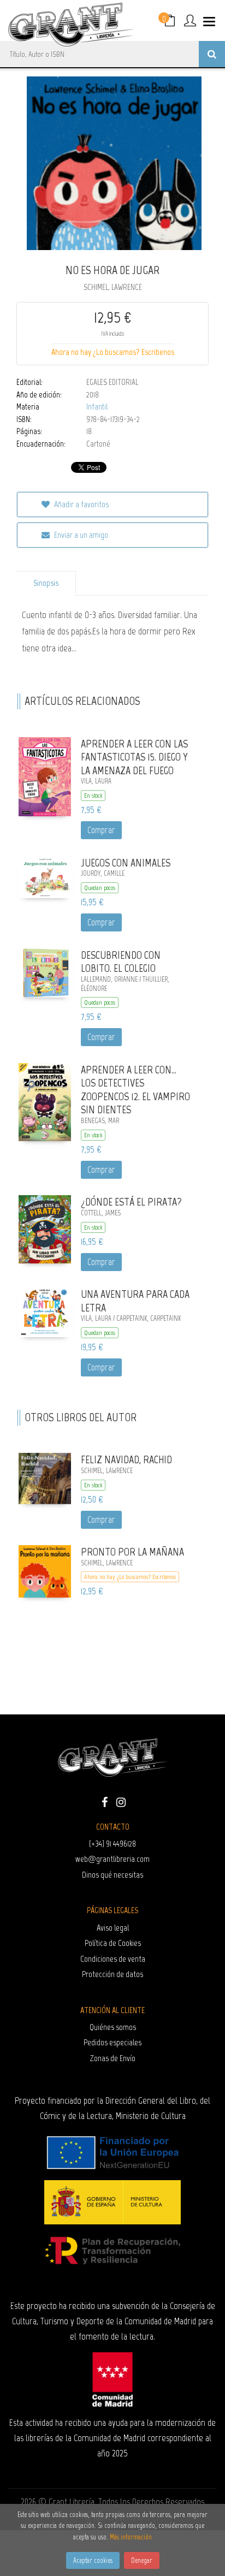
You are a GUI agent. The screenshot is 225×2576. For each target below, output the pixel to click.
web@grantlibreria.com (112, 1859)
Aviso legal (113, 1928)
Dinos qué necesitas (112, 1875)
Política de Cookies (113, 1943)
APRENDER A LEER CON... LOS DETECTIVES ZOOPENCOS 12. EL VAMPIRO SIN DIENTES (135, 1090)
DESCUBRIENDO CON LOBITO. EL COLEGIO (121, 962)
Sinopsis (46, 583)
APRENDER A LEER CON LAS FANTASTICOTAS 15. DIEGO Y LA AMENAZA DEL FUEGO (134, 757)
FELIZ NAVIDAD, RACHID (126, 1459)
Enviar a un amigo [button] (80, 535)
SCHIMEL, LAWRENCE (113, 287)
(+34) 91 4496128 (112, 1844)
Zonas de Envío (113, 2058)
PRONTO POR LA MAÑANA (132, 1552)
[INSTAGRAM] (121, 1801)
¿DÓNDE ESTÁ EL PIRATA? (131, 1202)
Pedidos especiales (112, 2042)
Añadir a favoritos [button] (81, 504)
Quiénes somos (113, 2027)
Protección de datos (112, 1974)
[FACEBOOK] (104, 1801)
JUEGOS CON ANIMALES (126, 863)
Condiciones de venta (113, 1959)
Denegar (142, 2560)
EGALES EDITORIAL (112, 382)
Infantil (97, 407)
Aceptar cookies (93, 2560)
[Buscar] (212, 54)
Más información (131, 2537)
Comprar (101, 830)
